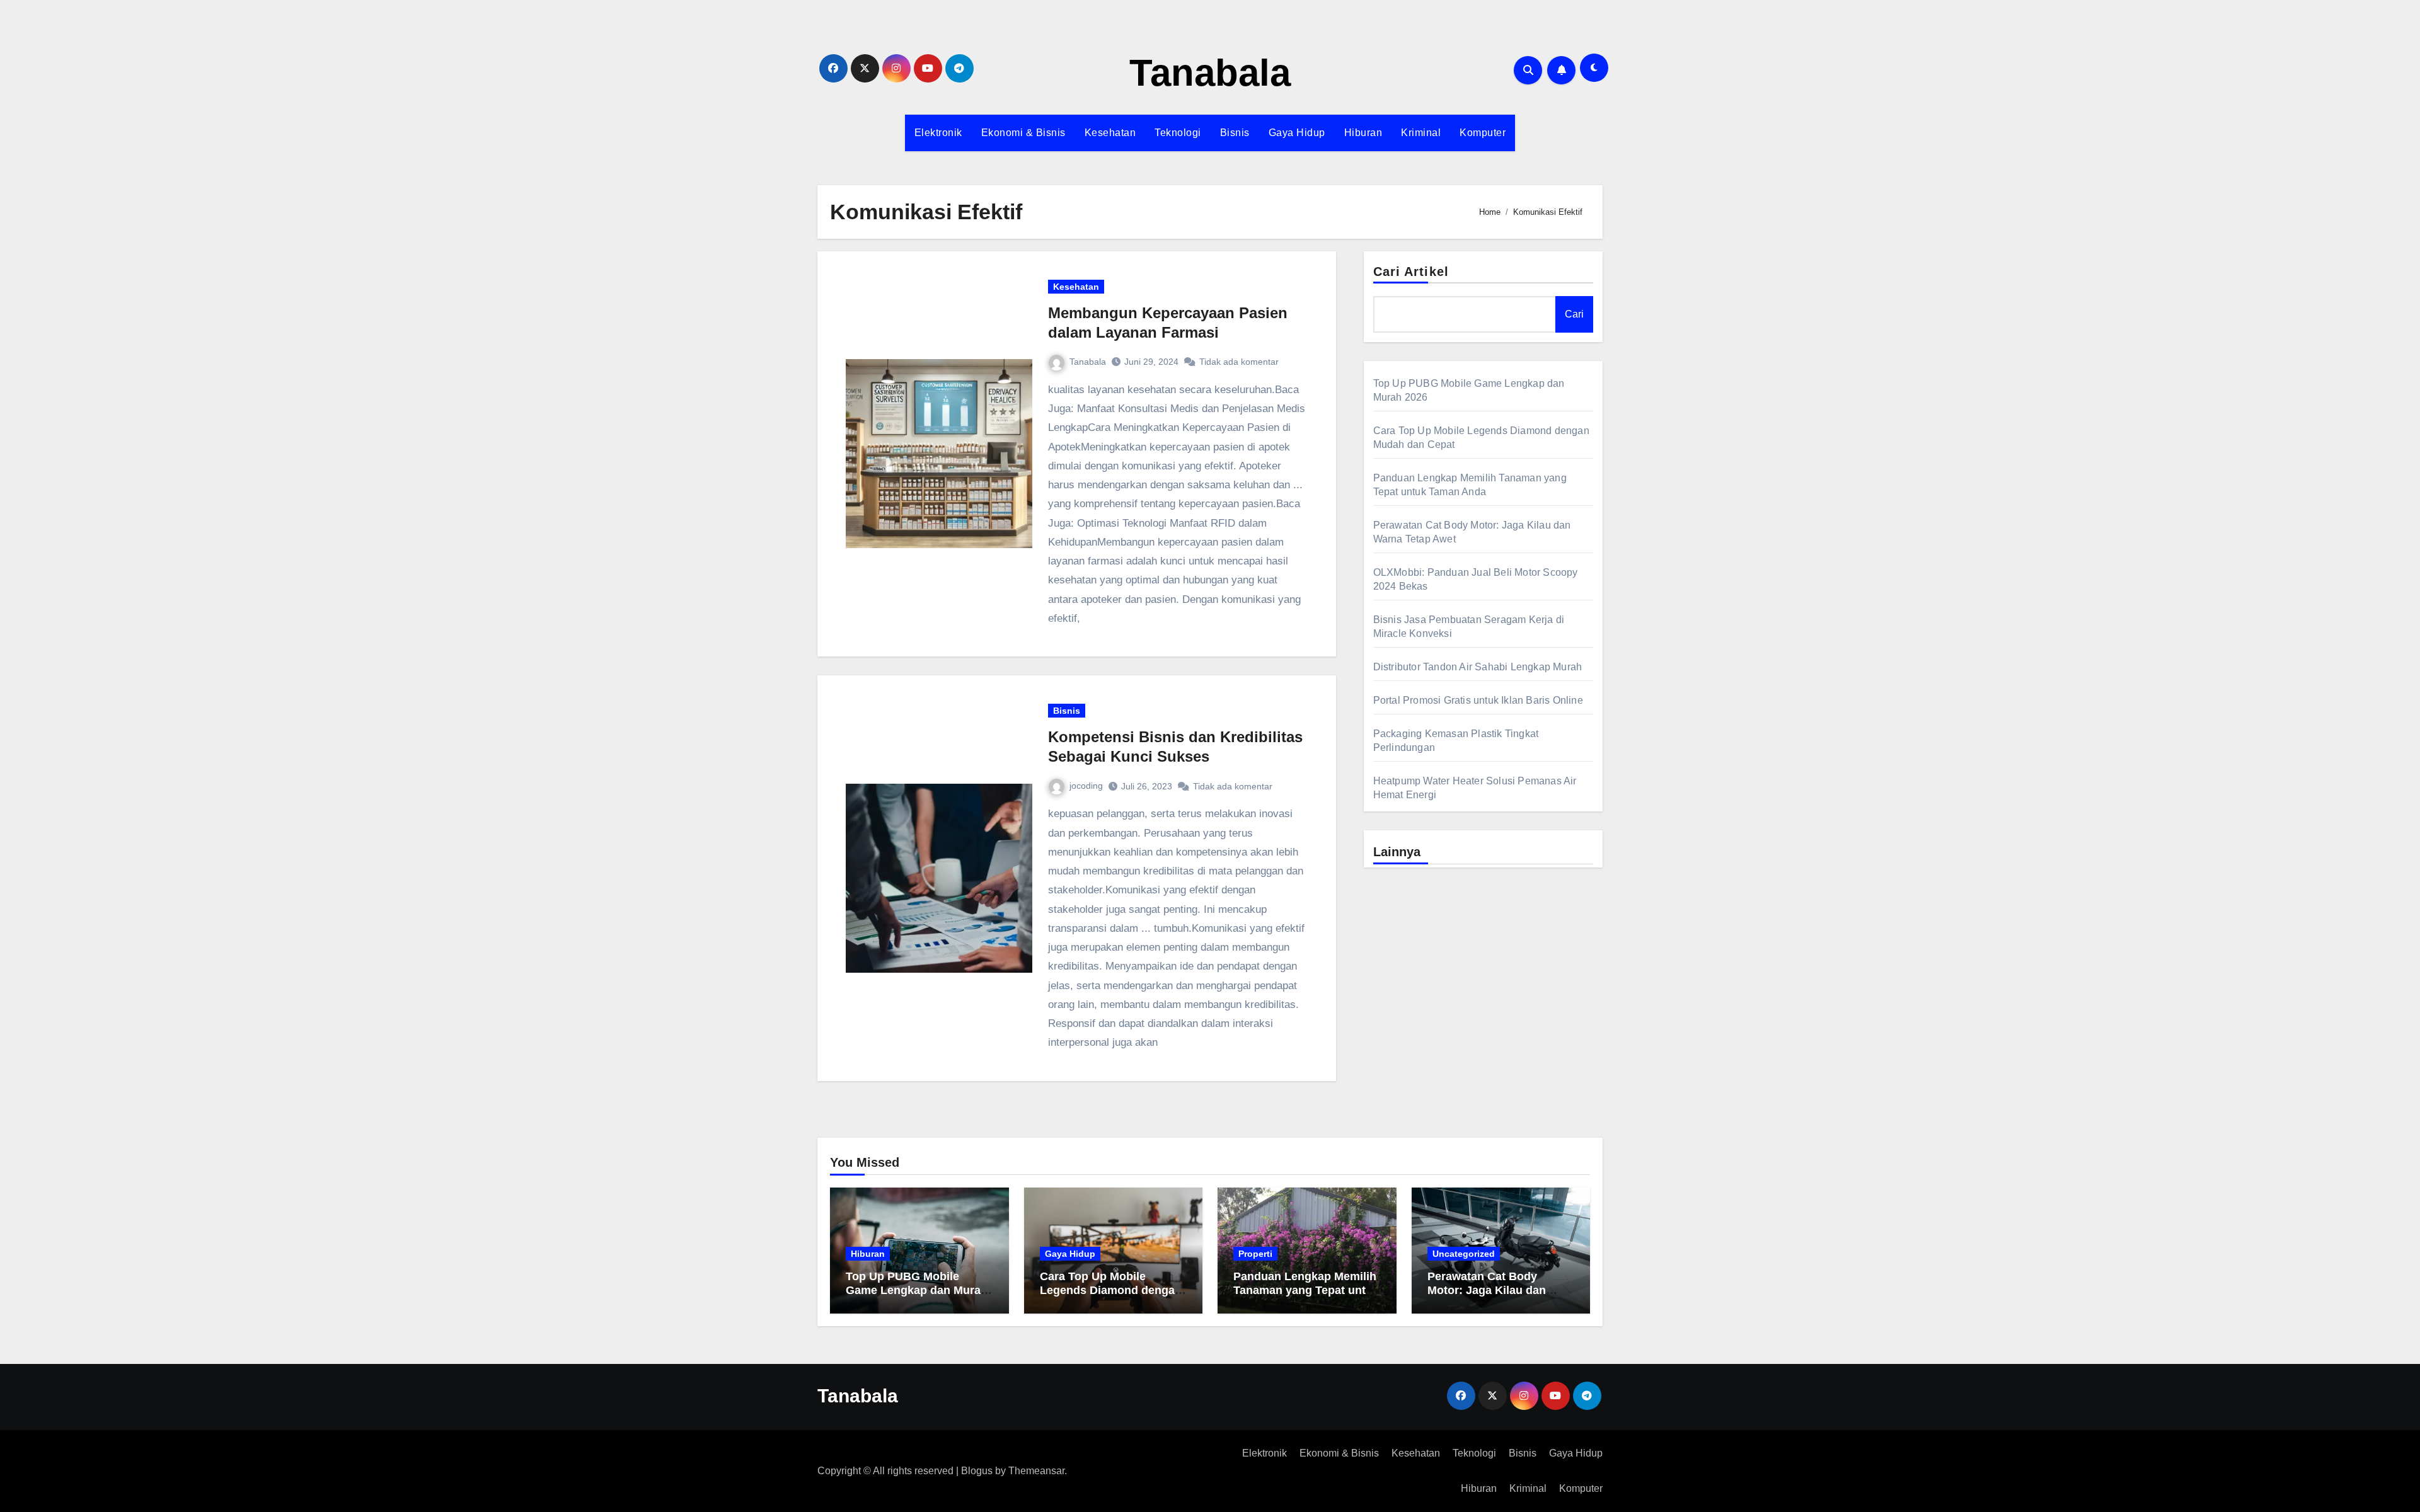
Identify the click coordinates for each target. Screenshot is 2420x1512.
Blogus (977, 1471)
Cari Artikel (1411, 272)
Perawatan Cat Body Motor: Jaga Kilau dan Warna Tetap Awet (1487, 1290)
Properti (1255, 1254)
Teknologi (1178, 133)
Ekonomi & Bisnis (1023, 133)
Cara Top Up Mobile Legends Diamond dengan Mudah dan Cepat (1111, 1290)
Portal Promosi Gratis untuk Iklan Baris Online (1478, 700)
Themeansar (1036, 1471)
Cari (1574, 314)
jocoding (1086, 786)
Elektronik (938, 133)
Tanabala (1210, 73)
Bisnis (1235, 133)
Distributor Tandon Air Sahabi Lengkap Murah (1478, 667)
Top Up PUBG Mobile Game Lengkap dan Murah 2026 (917, 1290)
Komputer (1483, 133)
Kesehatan (1110, 133)
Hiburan (1363, 133)
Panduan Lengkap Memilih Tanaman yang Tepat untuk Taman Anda (1306, 1290)
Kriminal (1421, 133)
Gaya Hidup (1297, 133)
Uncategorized (1464, 1254)
